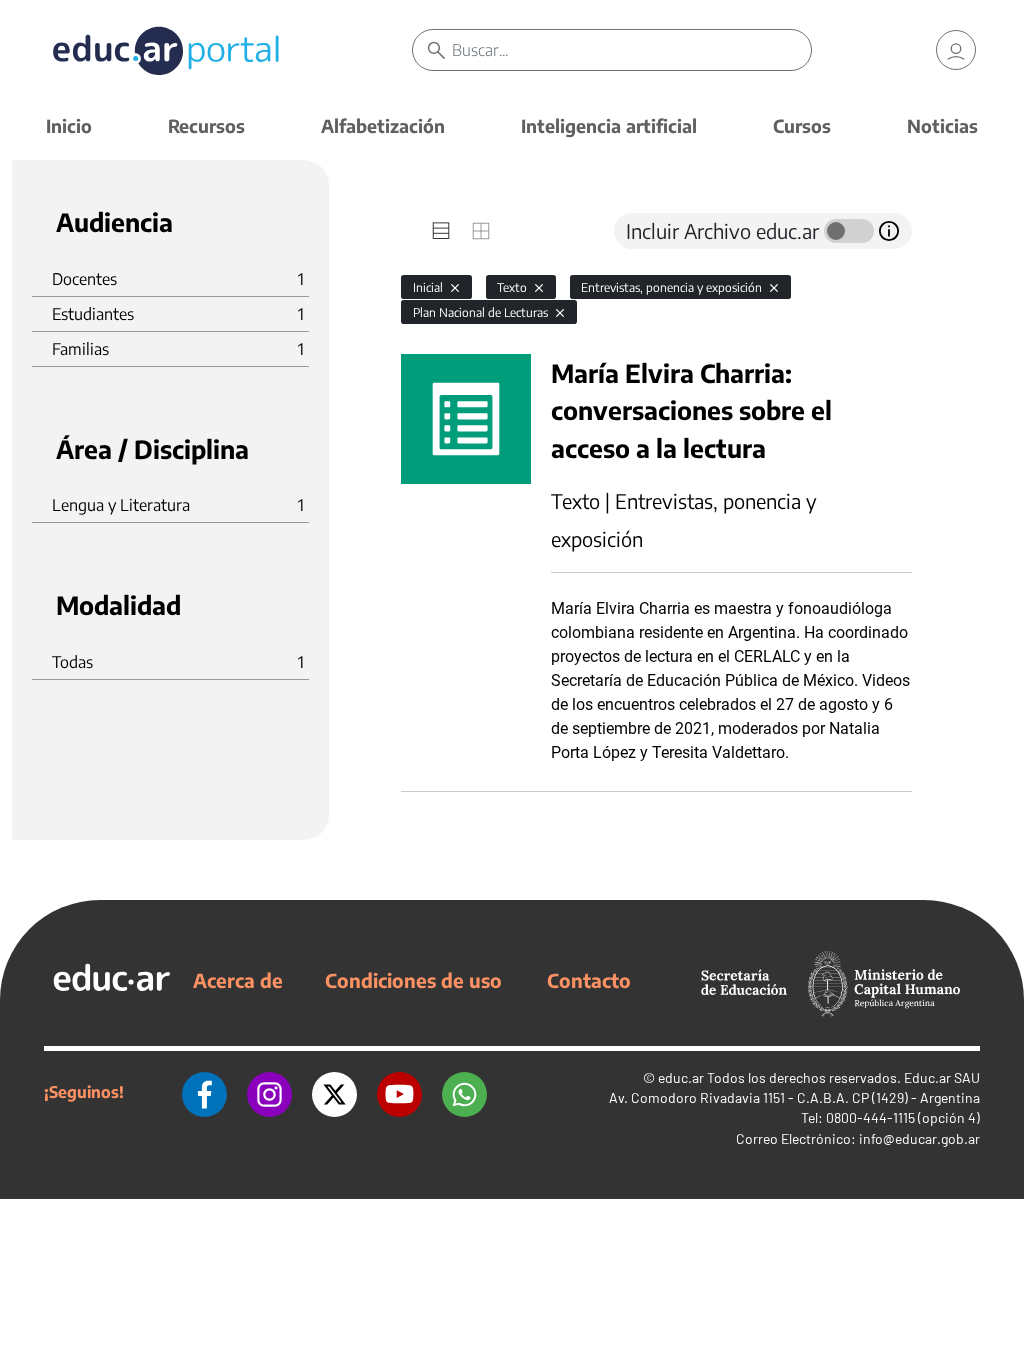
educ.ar (681, 1077)
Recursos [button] (206, 125)
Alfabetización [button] (383, 125)
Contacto (589, 980)
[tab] (441, 231)
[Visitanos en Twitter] (334, 1092)
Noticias (942, 125)
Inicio (69, 125)
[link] (956, 50)
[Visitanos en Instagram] (269, 1092)
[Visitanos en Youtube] (399, 1092)
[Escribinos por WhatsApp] (464, 1092)
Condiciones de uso (413, 980)
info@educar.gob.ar (919, 1138)
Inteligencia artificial (609, 125)
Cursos (802, 125)
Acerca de (238, 980)
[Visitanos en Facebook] (204, 1092)
